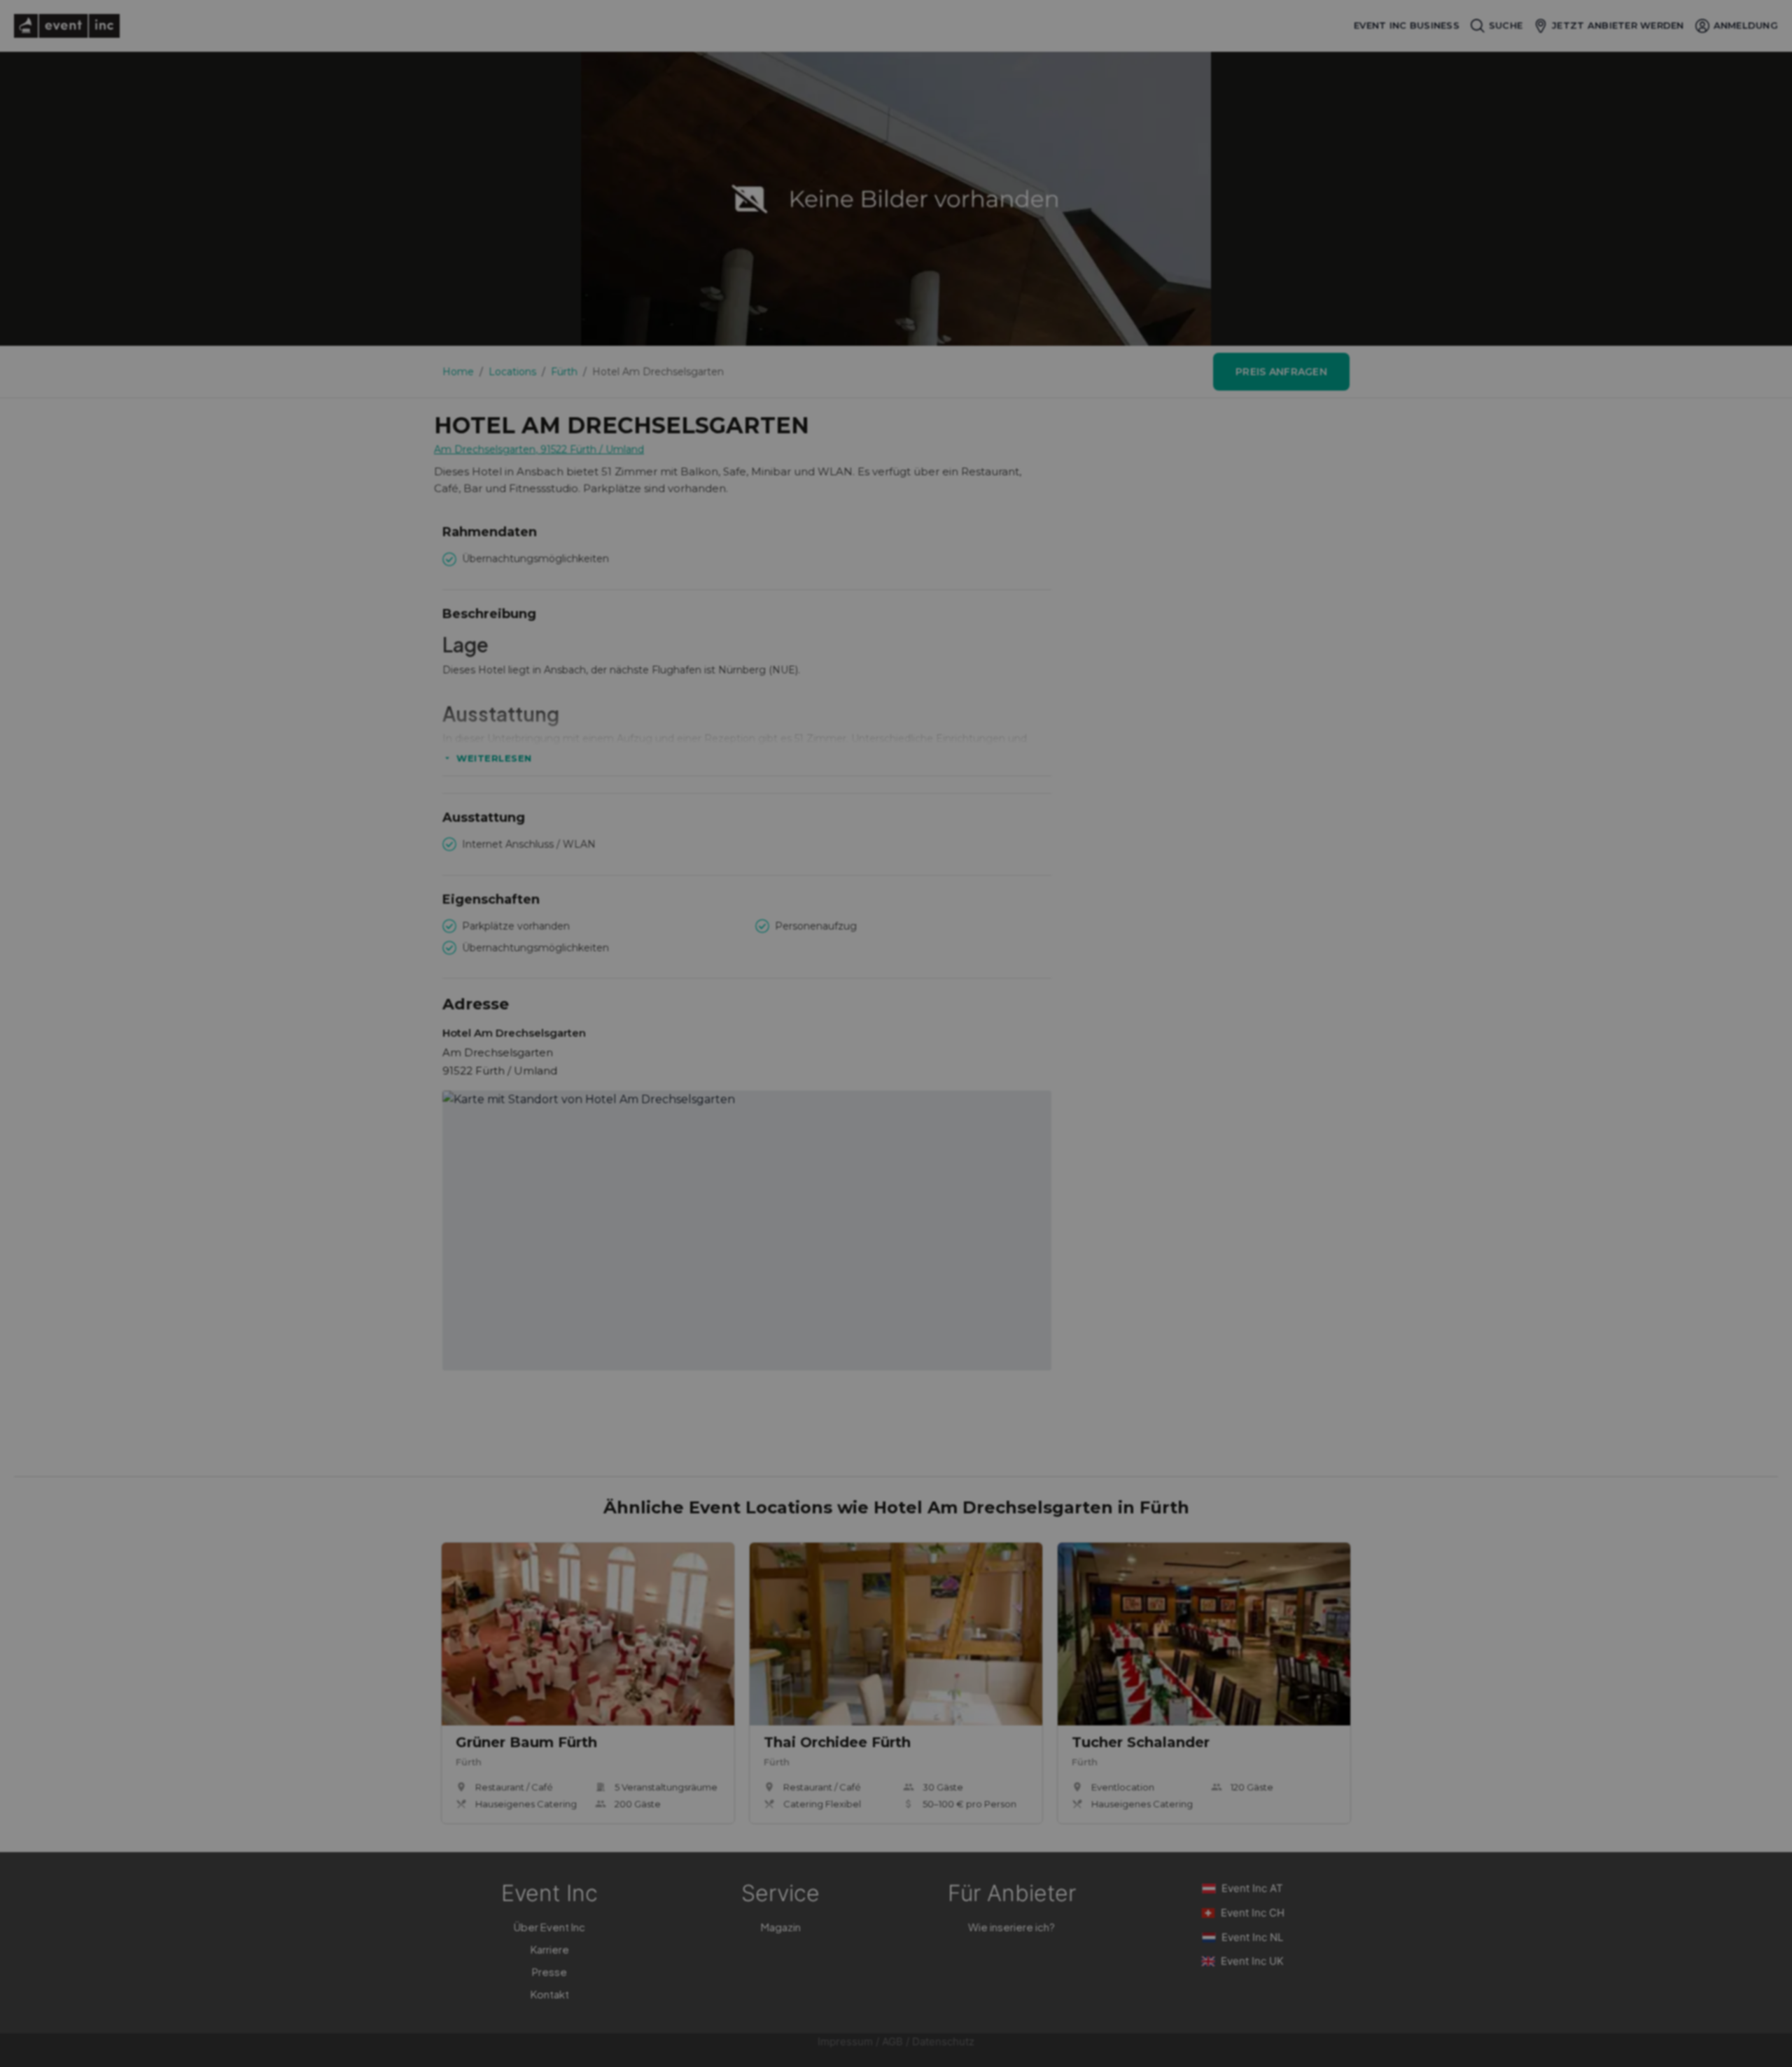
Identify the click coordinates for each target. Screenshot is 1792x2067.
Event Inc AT (1252, 1888)
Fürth (564, 372)
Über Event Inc (549, 1927)
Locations (512, 372)
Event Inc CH (1253, 1913)
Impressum (845, 2041)
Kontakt (550, 1994)
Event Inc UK (1252, 1961)
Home (458, 372)
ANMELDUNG (1746, 25)
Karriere (550, 1949)
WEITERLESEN (494, 758)
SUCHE (1506, 25)
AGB (892, 2041)
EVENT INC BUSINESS (1407, 26)
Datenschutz (943, 2041)
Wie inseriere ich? (1011, 1927)
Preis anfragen (1281, 372)
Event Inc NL (1252, 1937)
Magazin (781, 1927)
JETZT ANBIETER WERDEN (1618, 25)
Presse (549, 1971)
